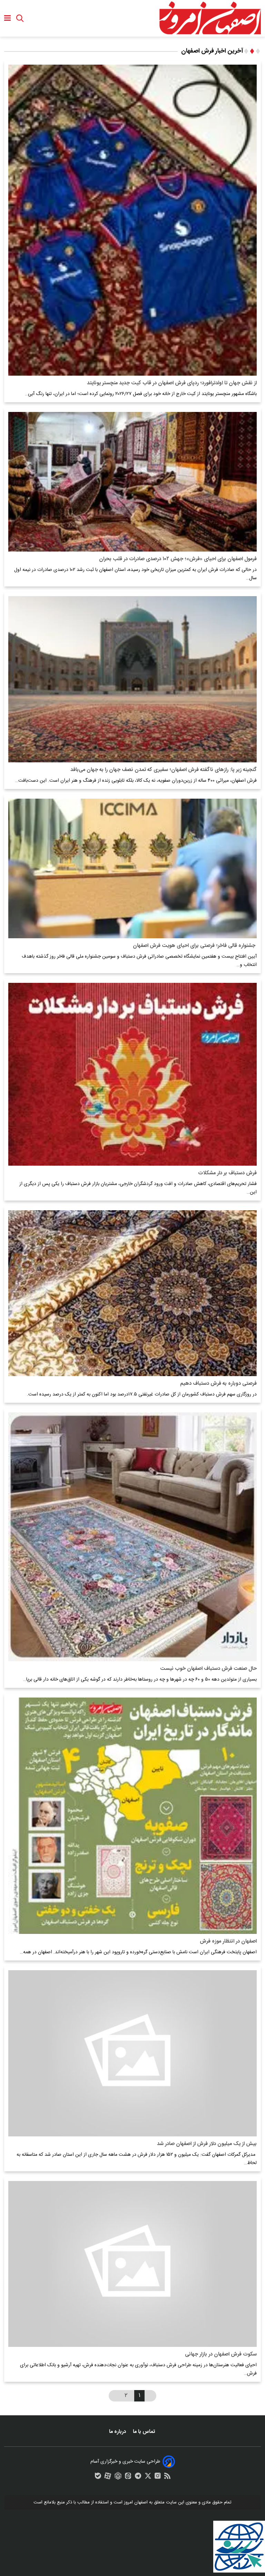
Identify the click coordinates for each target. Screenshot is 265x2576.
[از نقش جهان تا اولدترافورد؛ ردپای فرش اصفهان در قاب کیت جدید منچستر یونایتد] (132, 220)
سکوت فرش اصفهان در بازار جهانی (221, 2354)
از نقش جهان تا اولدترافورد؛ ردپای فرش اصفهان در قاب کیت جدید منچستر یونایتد (172, 383)
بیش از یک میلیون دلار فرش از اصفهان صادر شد (207, 2144)
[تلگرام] (138, 2478)
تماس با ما (145, 2432)
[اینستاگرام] (158, 2478)
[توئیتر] (148, 2478)
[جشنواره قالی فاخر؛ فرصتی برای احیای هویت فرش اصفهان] (132, 868)
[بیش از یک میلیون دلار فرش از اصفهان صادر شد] (132, 2053)
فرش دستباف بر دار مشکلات (227, 1173)
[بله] (98, 2478)
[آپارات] (108, 2478)
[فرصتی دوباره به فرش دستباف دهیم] (132, 1293)
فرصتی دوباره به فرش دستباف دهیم (218, 1384)
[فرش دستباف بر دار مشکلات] (132, 1074)
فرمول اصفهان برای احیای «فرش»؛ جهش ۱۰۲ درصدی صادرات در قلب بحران (178, 559)
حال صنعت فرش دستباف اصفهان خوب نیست (208, 1669)
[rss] (167, 2478)
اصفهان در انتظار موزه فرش (228, 1941)
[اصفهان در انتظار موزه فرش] (132, 1816)
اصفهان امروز (136, 2502)
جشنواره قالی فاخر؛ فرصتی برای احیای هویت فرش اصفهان (195, 946)
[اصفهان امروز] (210, 18)
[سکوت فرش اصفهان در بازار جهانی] (132, 2264)
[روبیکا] (118, 2478)
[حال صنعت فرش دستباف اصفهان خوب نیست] (132, 1537)
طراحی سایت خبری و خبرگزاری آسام (125, 2462)
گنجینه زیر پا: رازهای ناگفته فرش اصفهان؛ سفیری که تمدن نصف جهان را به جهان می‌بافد (164, 770)
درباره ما (118, 2432)
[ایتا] (128, 2478)
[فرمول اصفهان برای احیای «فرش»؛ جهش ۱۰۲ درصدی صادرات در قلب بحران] (132, 482)
